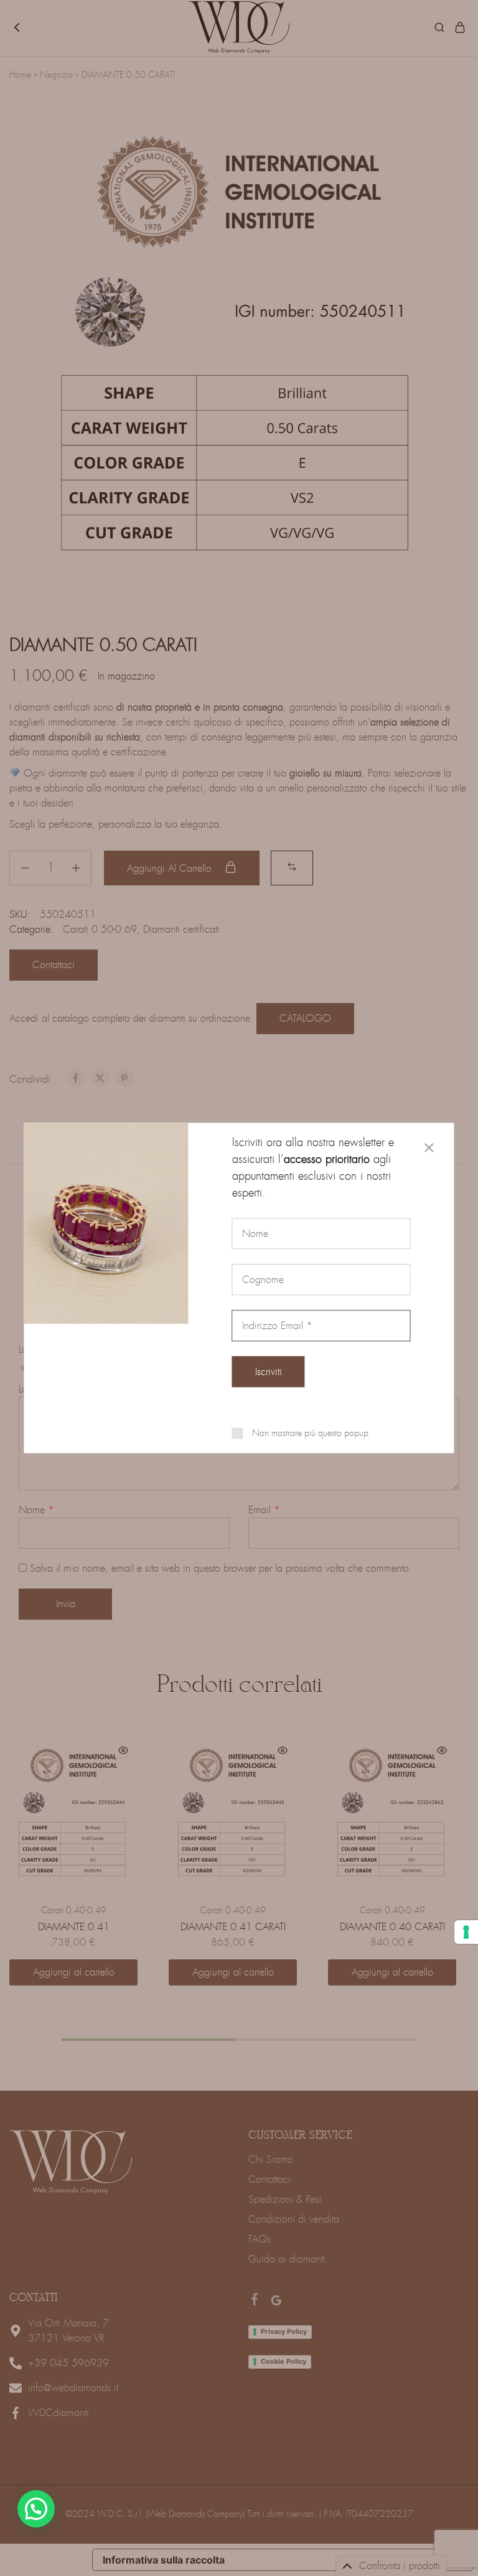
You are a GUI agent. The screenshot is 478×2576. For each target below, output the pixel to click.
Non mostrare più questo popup (310, 1433)
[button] (36, 2509)
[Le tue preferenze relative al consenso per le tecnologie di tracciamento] (466, 1932)
